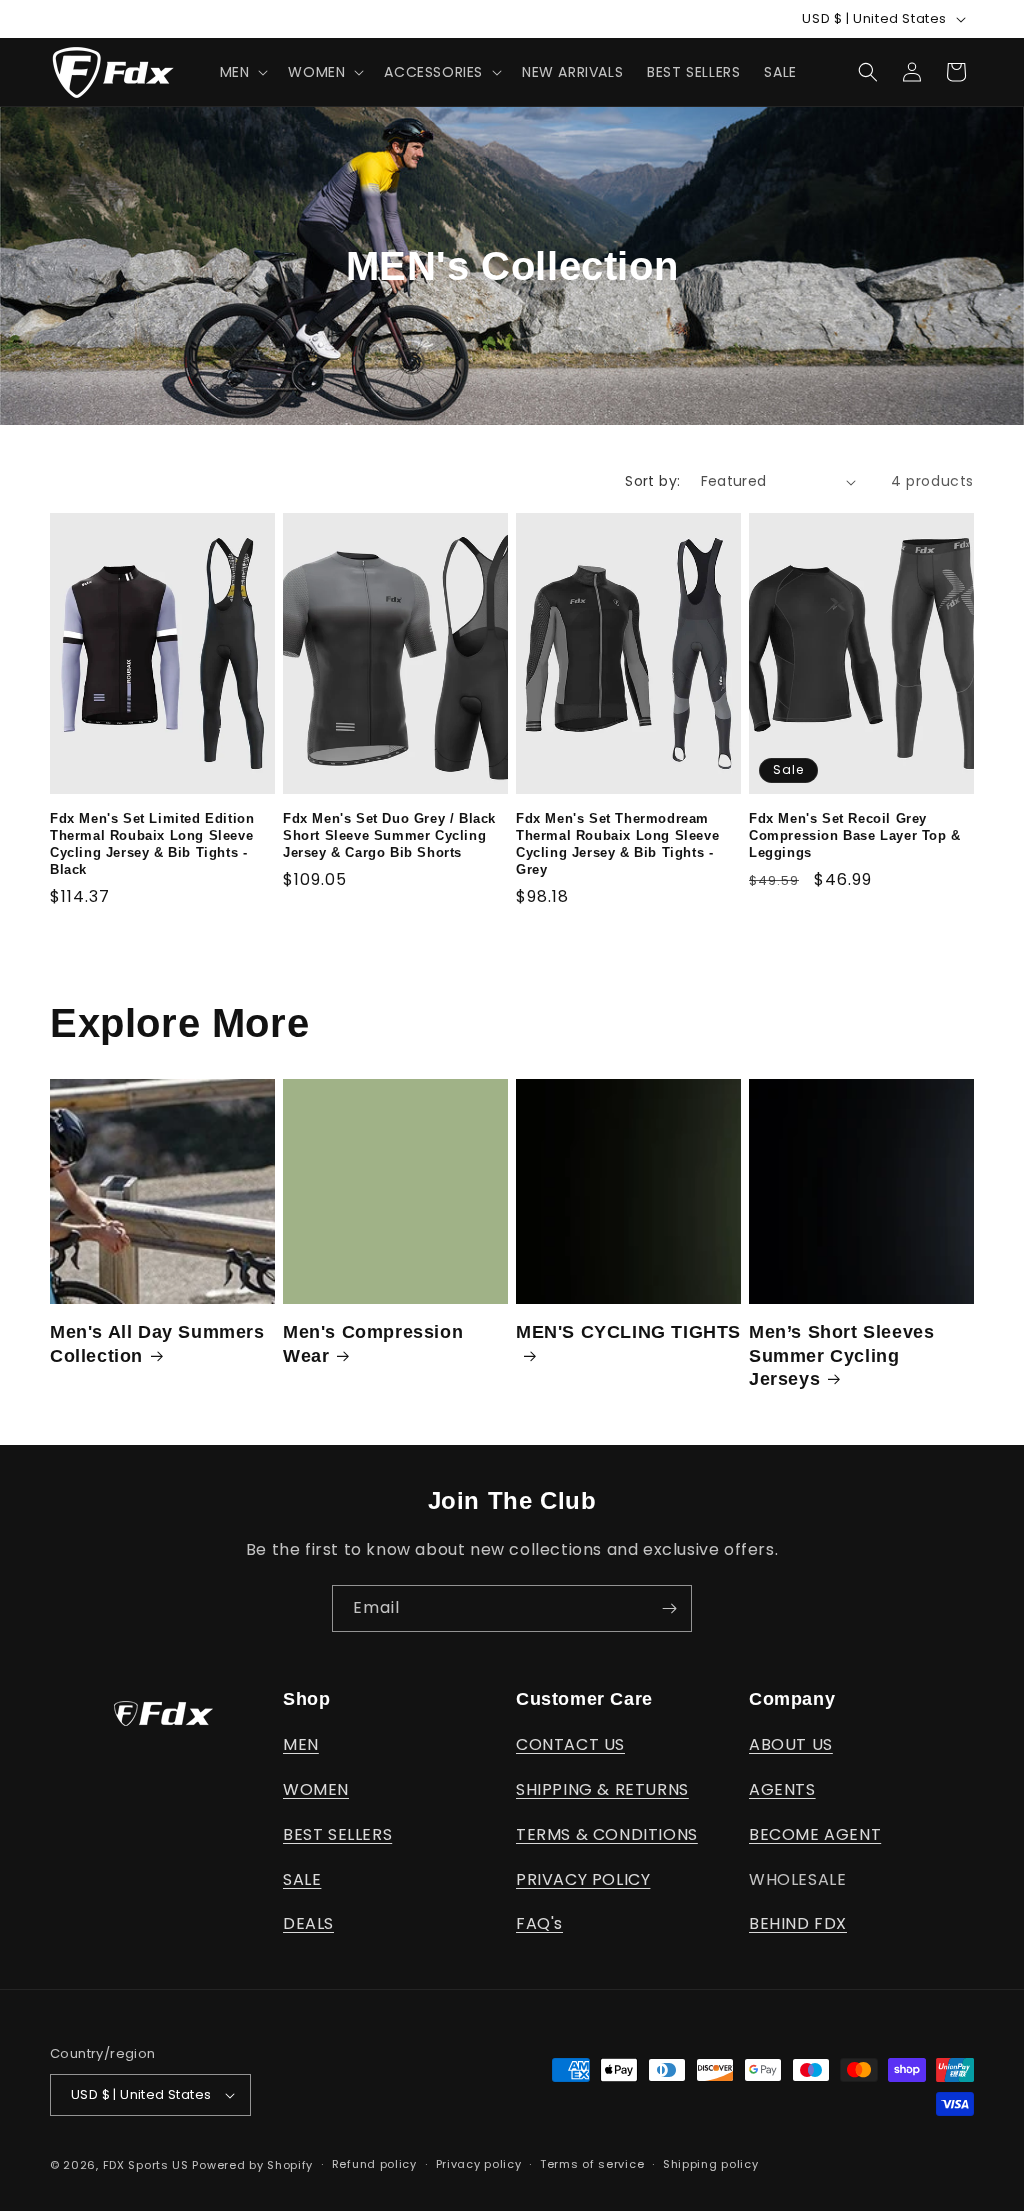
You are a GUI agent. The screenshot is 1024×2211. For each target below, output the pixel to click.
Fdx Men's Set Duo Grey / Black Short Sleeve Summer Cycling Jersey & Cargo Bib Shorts (389, 835)
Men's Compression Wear (373, 1343)
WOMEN (316, 1789)
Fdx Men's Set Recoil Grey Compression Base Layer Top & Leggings (855, 835)
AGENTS (782, 1789)
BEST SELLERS (337, 1834)
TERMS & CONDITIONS (607, 1834)
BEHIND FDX (798, 1923)
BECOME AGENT (815, 1834)
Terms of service (592, 2164)
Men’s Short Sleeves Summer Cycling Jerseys (841, 1355)
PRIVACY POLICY (583, 1879)
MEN (301, 1744)
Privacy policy (479, 2164)
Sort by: (652, 481)
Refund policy (374, 2164)
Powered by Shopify (252, 2165)
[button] (242, 72)
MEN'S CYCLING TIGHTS (628, 1332)
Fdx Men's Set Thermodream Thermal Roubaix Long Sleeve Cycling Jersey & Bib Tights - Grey (617, 844)
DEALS (308, 1923)
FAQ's (539, 1923)
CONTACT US (570, 1744)
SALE (302, 1879)
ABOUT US (791, 1744)
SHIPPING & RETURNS (602, 1789)
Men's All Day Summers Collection (157, 1343)
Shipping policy (711, 2164)
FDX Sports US (146, 2165)
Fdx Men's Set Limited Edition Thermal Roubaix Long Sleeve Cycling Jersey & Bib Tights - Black (152, 844)
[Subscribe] (669, 1608)
